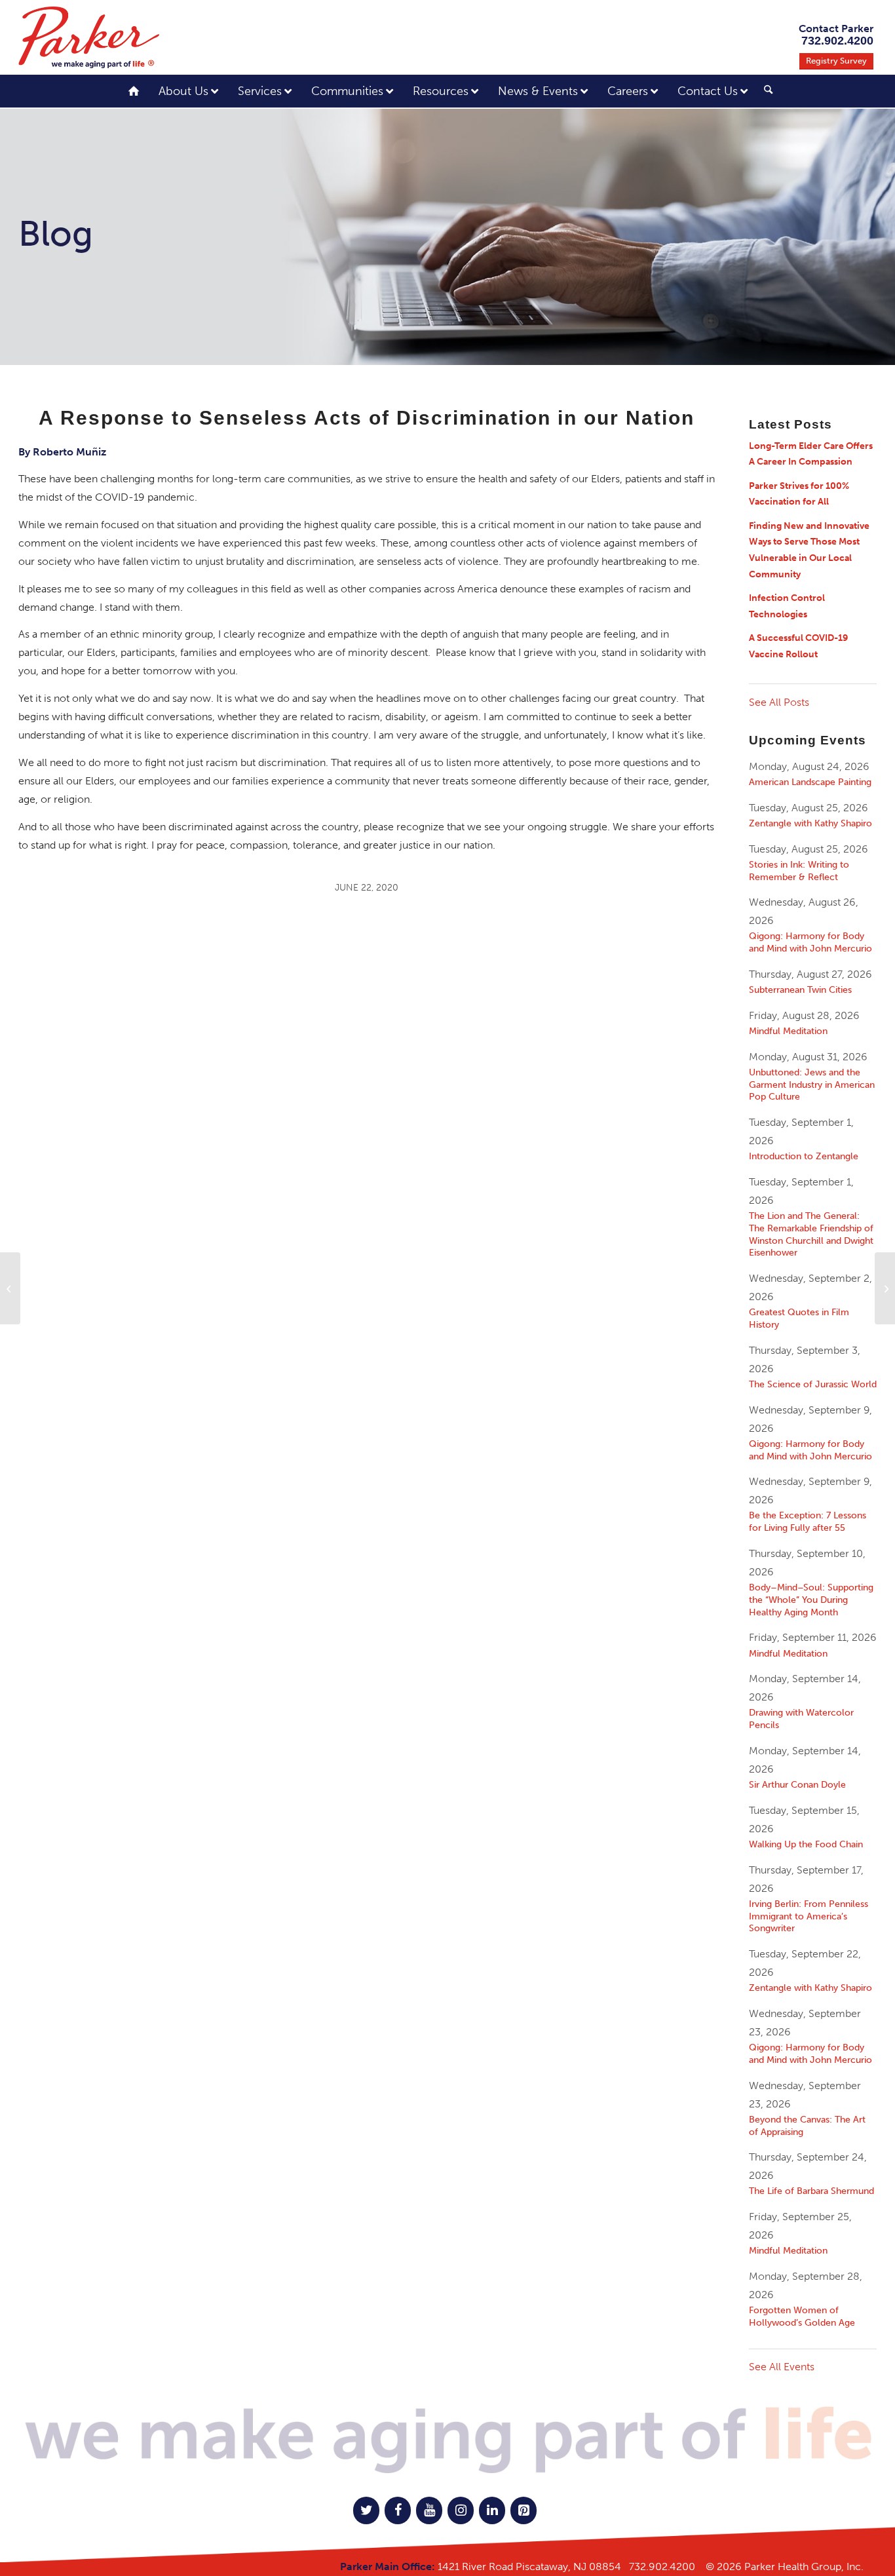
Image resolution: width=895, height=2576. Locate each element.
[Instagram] (461, 2510)
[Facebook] (398, 2510)
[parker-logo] (89, 37)
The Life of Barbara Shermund (811, 2191)
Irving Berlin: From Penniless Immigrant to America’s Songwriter (809, 1916)
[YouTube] (429, 2510)
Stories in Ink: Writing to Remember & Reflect (799, 871)
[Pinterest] (524, 2510)
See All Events (782, 2367)
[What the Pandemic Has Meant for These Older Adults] (10, 1288)
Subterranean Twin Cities (800, 990)
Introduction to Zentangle (804, 1156)
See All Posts (779, 702)
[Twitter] (366, 2510)
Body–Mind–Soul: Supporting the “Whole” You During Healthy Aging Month (811, 1600)
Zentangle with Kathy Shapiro (810, 823)
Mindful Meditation (788, 1031)
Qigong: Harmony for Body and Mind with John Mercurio (810, 942)
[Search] (768, 90)
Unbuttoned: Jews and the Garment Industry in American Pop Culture (812, 1085)
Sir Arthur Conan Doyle (797, 1784)
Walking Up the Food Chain (806, 1844)
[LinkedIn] (492, 2510)
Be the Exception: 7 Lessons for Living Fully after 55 (808, 1521)
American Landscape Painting (810, 782)
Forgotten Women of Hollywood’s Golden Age (802, 2316)
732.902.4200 (662, 2566)
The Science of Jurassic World (813, 1384)
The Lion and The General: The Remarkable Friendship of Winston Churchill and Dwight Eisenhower (811, 1234)
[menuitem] (763, 93)
